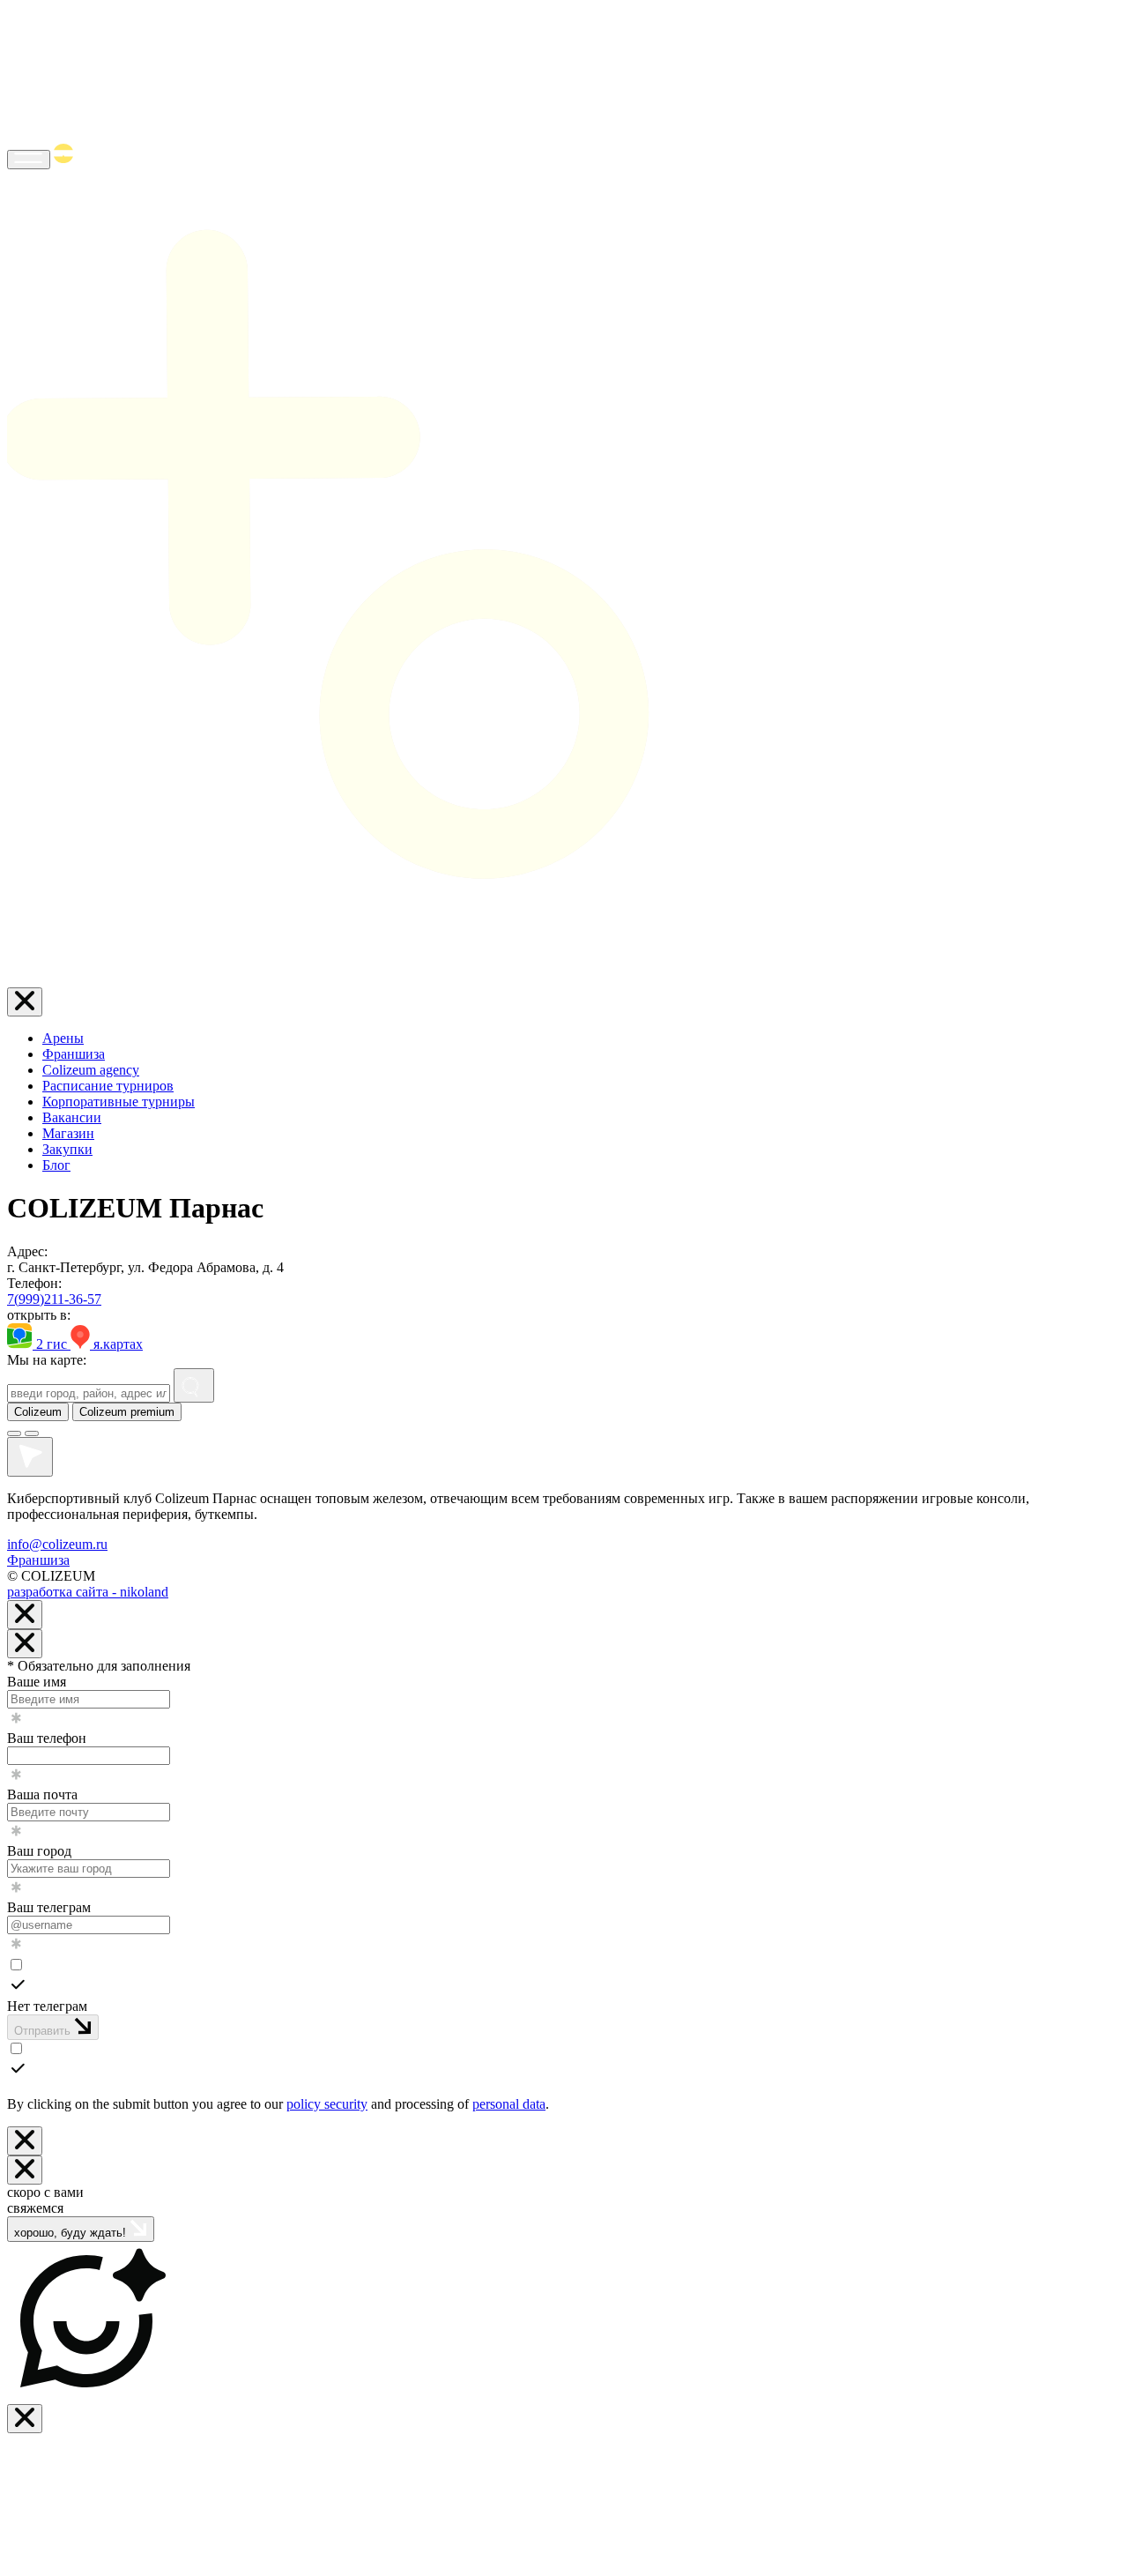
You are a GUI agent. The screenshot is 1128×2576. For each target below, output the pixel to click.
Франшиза (74, 1054)
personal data (509, 2104)
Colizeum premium (127, 1412)
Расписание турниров (108, 1086)
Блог (56, 1165)
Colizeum (38, 1412)
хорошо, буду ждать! (72, 2233)
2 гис (52, 1344)
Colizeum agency (91, 1070)
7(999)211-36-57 (54, 1299)
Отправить (44, 2031)
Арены (63, 1038)
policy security (327, 2104)
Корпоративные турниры (119, 1102)
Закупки (67, 1149)
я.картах (116, 1344)
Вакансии (72, 1117)
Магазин (68, 1133)
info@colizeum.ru (57, 1544)
